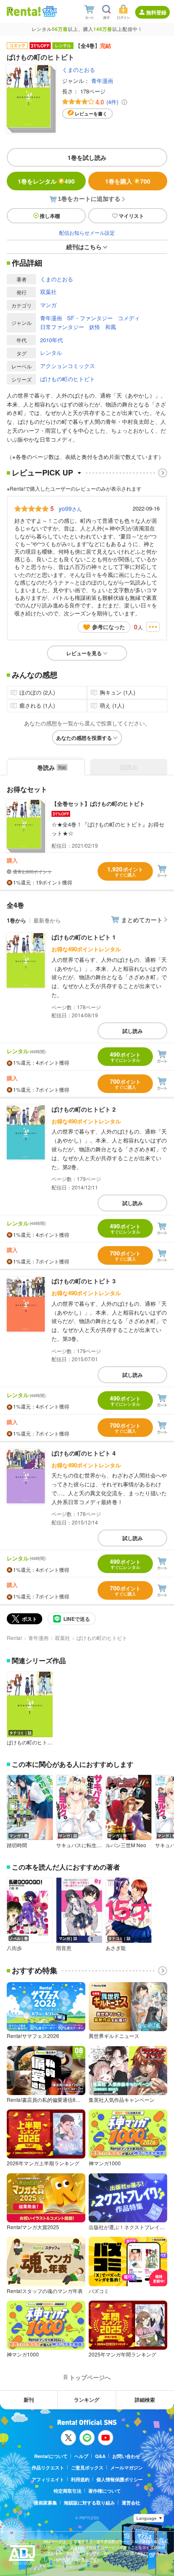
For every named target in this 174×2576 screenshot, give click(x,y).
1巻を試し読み (87, 157)
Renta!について (51, 2456)
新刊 (29, 2400)
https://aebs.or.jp (58, 2566)
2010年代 (52, 340)
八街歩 (14, 1948)
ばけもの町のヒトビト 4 (84, 1453)
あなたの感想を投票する (84, 738)
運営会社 (131, 2503)
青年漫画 (102, 81)
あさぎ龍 (116, 1948)
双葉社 (48, 292)
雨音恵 (64, 1948)
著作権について (105, 2491)
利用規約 (80, 2479)
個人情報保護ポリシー (120, 2479)
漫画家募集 (45, 2503)
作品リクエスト (48, 2468)
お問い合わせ (126, 2456)
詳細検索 (145, 2400)
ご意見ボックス (87, 2468)
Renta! (14, 1638)
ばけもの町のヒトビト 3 (84, 1281)
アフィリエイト (48, 2479)
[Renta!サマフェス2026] (49, 11)
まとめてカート (142, 920)
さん (70, 508)
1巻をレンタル (46, 181)
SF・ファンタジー (90, 318)
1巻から (16, 920)
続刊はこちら (84, 247)
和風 (111, 327)
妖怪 (95, 327)
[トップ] (24, 11)
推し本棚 (50, 216)
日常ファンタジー (62, 327)
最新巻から (47, 920)
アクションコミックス (68, 366)
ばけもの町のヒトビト (68, 379)
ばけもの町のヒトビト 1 (84, 937)
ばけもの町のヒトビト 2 (84, 1109)
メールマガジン (126, 2468)
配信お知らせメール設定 (87, 232)
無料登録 (156, 12)
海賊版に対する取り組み (89, 2503)
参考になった (109, 627)
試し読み (133, 1031)
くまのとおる (79, 70)
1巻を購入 (128, 181)
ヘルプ (81, 2456)
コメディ (129, 318)
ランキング (87, 2400)
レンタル (51, 353)
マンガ (48, 305)
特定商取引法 (68, 2491)
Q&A (100, 2456)
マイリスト (131, 216)
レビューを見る (84, 653)
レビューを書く (91, 114)
